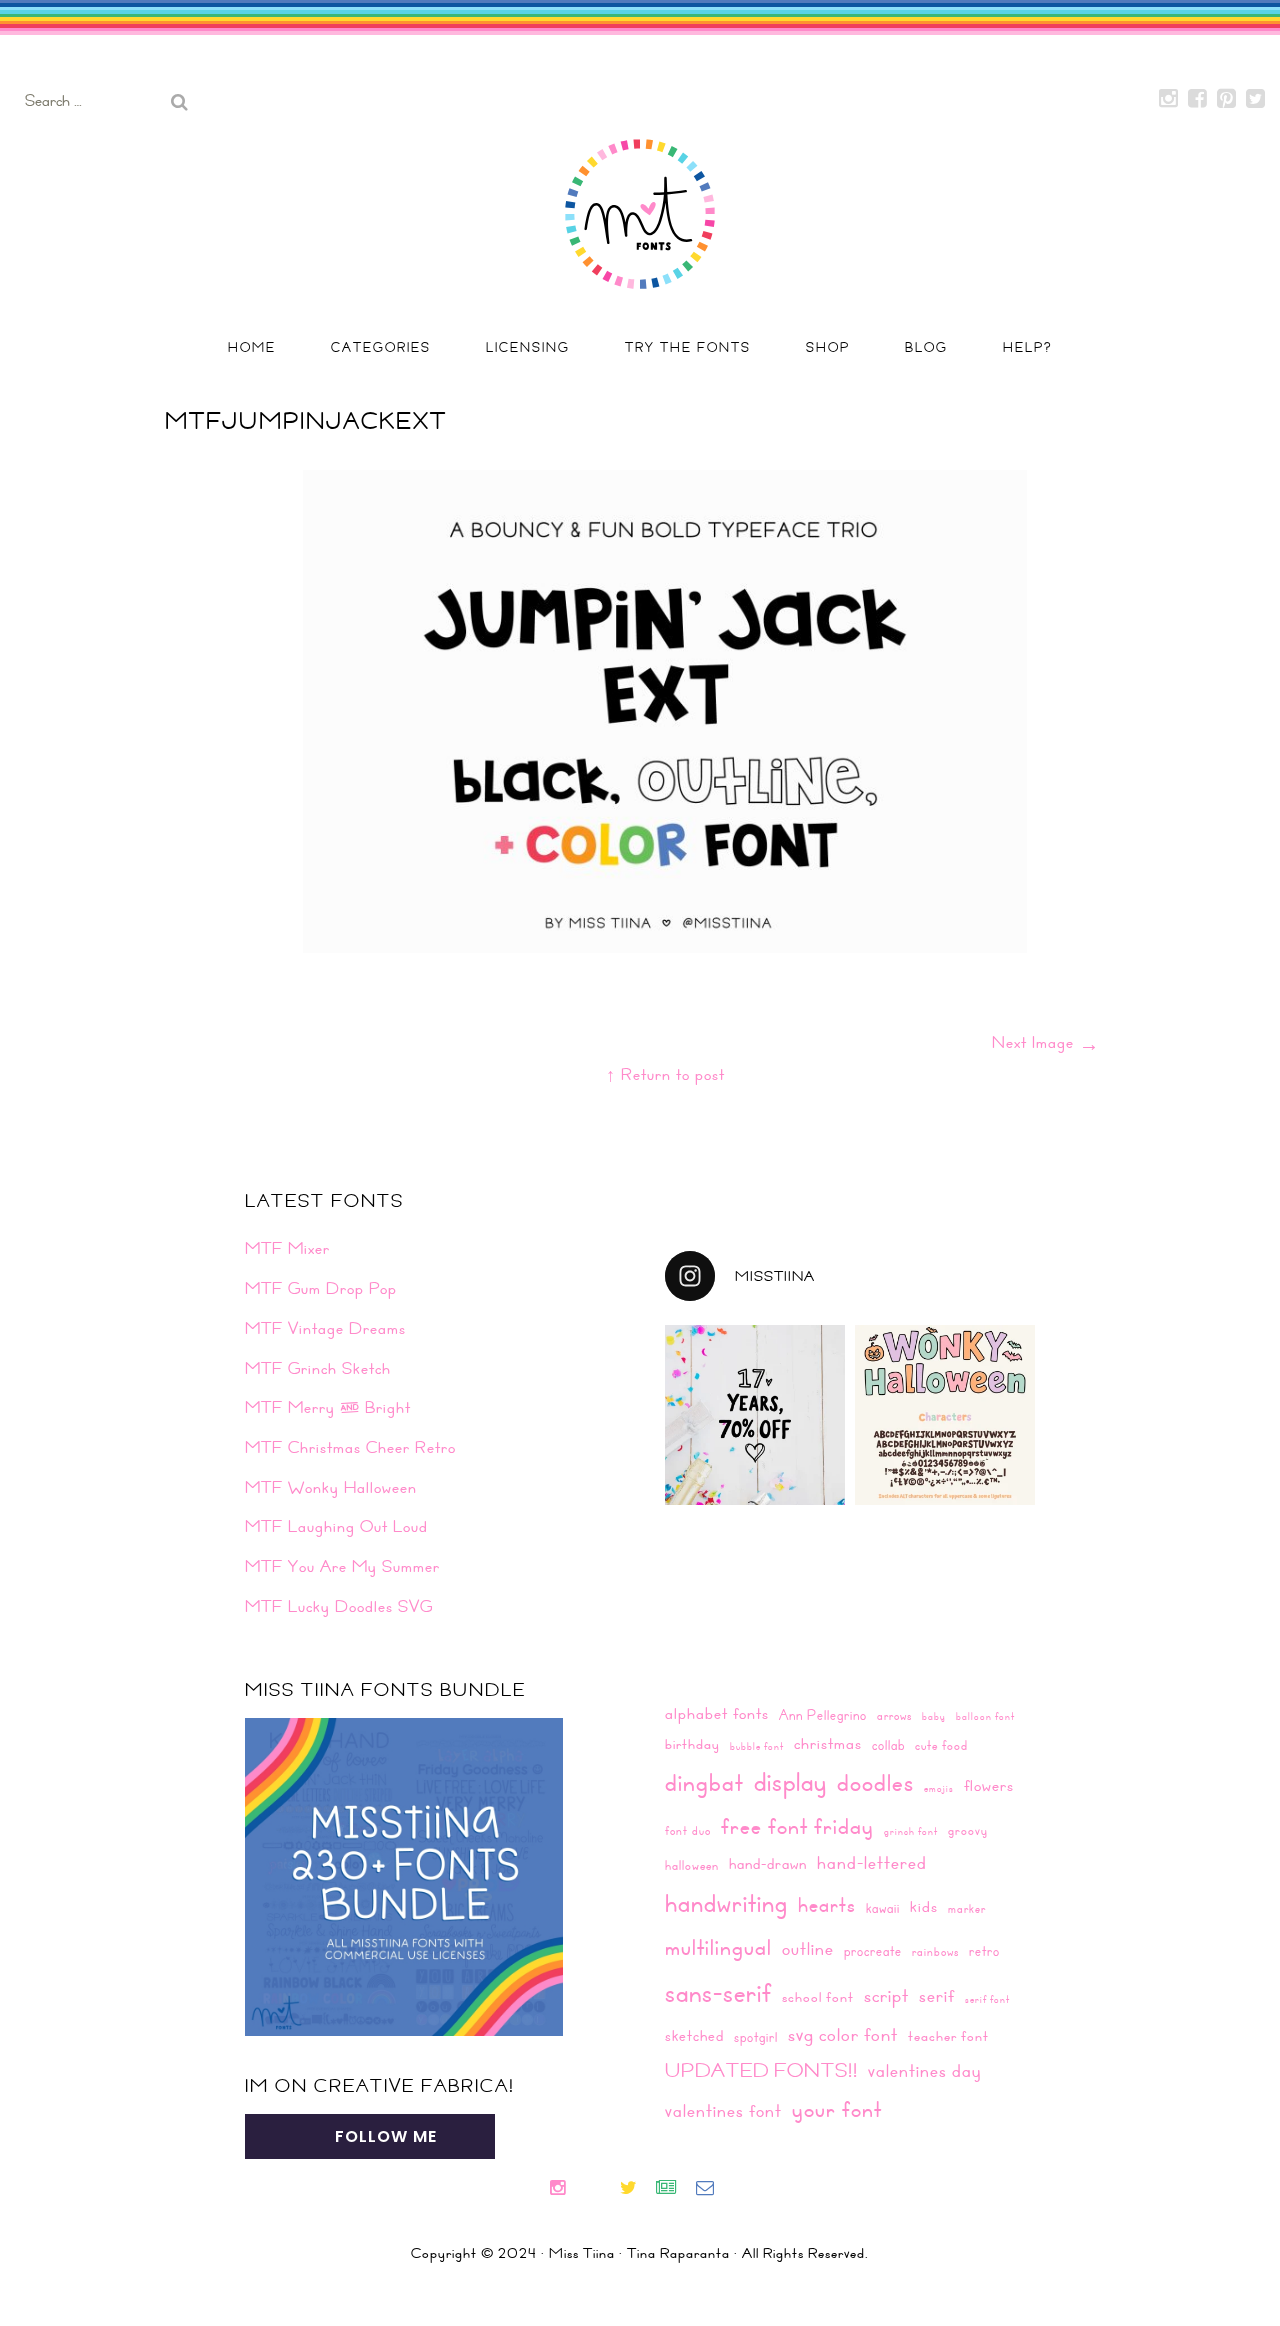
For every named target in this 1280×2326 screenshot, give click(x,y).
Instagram (1169, 99)
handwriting (726, 1902)
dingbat (704, 1782)
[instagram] (565, 2189)
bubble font (757, 1746)
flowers (989, 1785)
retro (984, 1950)
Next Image (1046, 1042)
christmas (828, 1743)
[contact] (713, 2189)
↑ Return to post (665, 1074)
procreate (873, 1950)
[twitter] (636, 2189)
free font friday (797, 1826)
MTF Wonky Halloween (331, 1487)
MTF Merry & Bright (328, 1407)
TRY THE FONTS (688, 347)
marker (967, 1908)
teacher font (948, 2036)
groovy (968, 1830)
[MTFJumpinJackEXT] (665, 946)
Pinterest (1227, 99)
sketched (694, 2035)
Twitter (1256, 99)
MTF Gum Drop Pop (321, 1288)
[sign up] (674, 2189)
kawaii (883, 1907)
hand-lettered (872, 1863)
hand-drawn (768, 1863)
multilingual (718, 1946)
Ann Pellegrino (823, 1714)
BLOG (926, 347)
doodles (875, 1782)
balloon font (985, 1716)
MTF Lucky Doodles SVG (339, 1606)
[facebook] (591, 2189)
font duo (688, 1830)
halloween (692, 1865)
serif (937, 1995)
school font (818, 1997)
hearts (827, 1904)
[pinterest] (609, 2189)
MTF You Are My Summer (342, 1566)
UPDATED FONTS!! (761, 2069)
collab (888, 1744)
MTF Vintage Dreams (325, 1328)
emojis (939, 1788)
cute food (941, 1745)
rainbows (935, 1951)
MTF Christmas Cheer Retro (350, 1447)
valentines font (723, 2110)
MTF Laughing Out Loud (336, 1526)
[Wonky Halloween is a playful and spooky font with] (945, 1415)
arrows (894, 1715)
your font (837, 2108)
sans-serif (718, 1992)
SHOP (828, 347)
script (886, 1995)
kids (924, 1906)
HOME (252, 347)
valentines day (924, 2070)
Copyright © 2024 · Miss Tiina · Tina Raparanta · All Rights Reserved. (640, 2253)
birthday (692, 1744)
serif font (987, 1999)
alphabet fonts (717, 1713)
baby (934, 1716)
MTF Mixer (287, 1248)
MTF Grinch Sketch (318, 1368)
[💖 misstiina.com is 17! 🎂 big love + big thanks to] (755, 1415)
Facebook (1198, 99)
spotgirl (756, 2036)
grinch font (911, 1831)
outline (808, 1948)
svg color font (843, 2034)
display (790, 1781)
